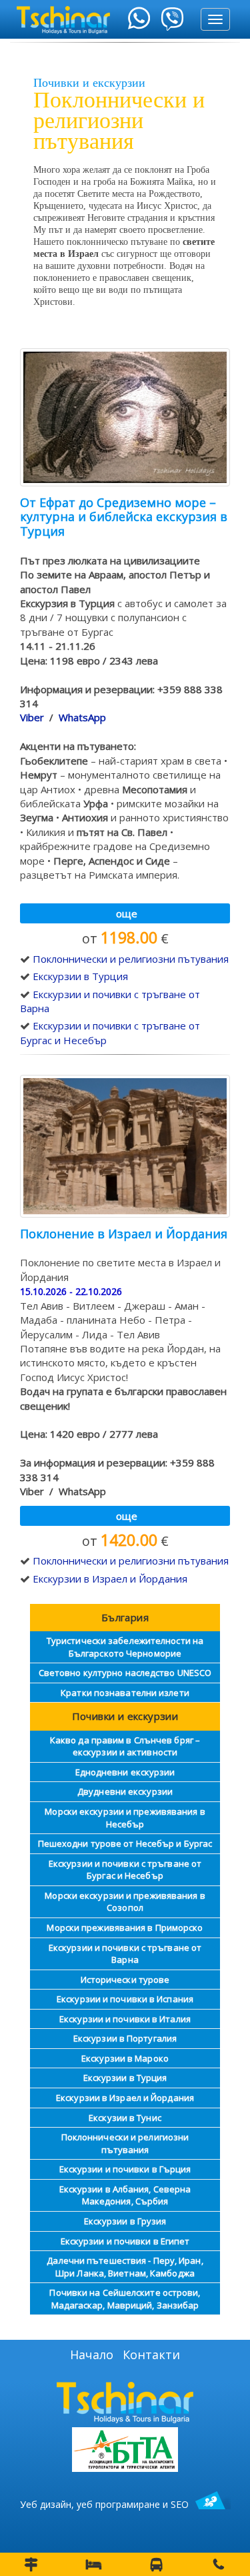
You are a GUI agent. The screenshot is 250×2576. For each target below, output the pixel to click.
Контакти (151, 2354)
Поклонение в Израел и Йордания (124, 1234)
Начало (92, 2354)
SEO (180, 2504)
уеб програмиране (118, 2504)
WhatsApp (82, 717)
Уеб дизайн (46, 2504)
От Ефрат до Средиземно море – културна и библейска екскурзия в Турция (124, 517)
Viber (32, 717)
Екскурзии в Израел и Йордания (110, 1579)
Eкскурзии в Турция (80, 976)
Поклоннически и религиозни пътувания (131, 959)
